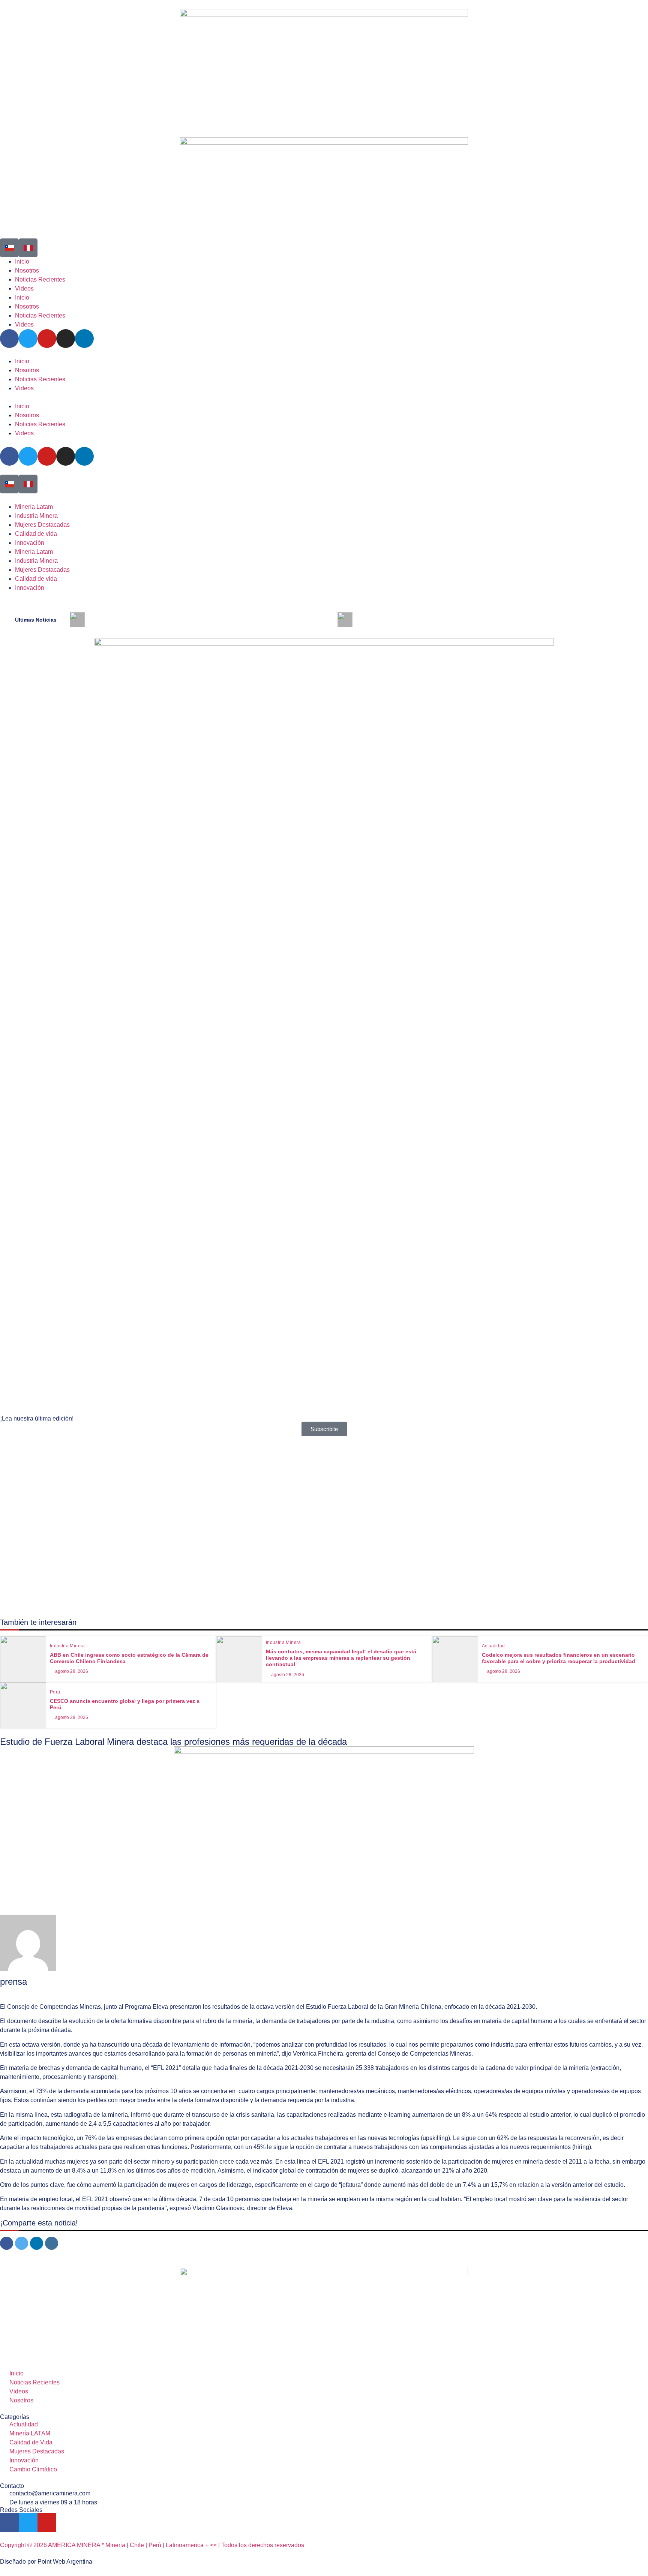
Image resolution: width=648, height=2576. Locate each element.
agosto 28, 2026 (72, 1671)
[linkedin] (37, 2243)
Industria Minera (36, 516)
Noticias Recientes (40, 379)
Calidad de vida (36, 534)
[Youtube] (47, 456)
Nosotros (27, 370)
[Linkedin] (84, 456)
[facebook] (7, 2243)
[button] (324, 397)
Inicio (22, 361)
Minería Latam (34, 507)
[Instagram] (66, 456)
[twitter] (22, 2243)
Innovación (30, 543)
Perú (55, 1692)
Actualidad (493, 1646)
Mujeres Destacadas (42, 525)
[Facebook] (9, 456)
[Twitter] (28, 456)
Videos (24, 388)
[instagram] (52, 2243)
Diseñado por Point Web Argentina (46, 2562)
